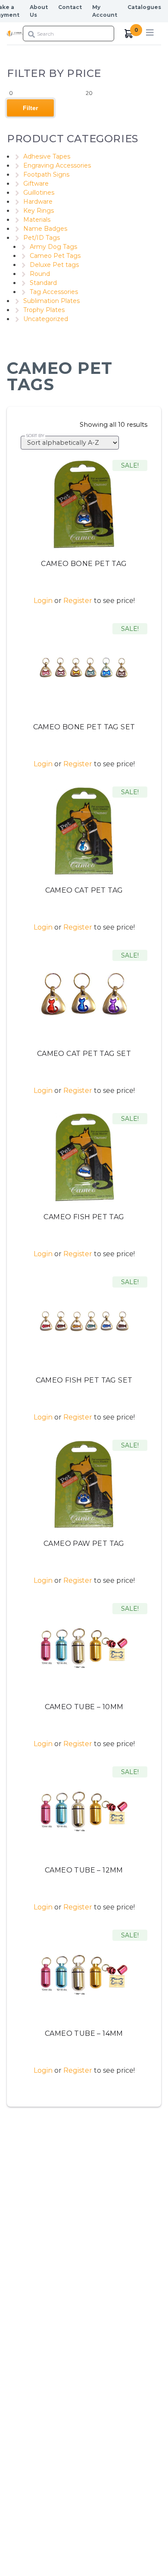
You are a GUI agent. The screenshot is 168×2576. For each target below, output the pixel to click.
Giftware (36, 184)
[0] (129, 34)
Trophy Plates (44, 310)
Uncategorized (46, 319)
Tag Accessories (54, 292)
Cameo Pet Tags (55, 256)
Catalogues (144, 7)
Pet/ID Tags (42, 238)
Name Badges (45, 229)
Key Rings (39, 211)
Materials (37, 220)
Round (40, 274)
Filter (30, 108)
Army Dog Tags (53, 247)
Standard (43, 283)
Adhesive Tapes (47, 156)
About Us (39, 11)
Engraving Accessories (57, 165)
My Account (105, 11)
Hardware (38, 202)
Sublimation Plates (51, 301)
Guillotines (39, 193)
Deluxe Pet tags (54, 265)
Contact (70, 7)
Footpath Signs (46, 174)
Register (78, 601)
